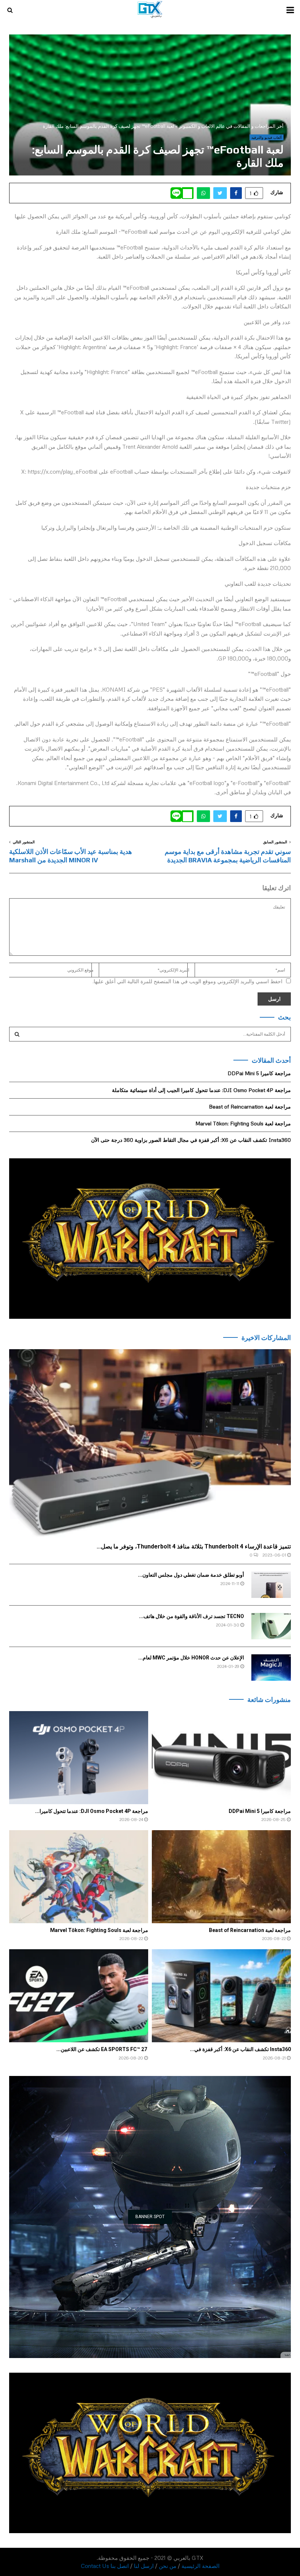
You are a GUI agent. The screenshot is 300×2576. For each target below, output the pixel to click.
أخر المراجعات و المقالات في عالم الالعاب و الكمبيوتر (231, 126)
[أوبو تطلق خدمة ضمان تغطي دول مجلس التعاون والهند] (271, 1585)
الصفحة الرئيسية (200, 2566)
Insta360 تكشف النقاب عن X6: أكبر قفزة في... (240, 2049)
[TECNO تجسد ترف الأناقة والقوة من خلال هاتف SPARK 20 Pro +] (271, 1626)
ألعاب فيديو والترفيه (267, 137)
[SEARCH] (17, 1034)
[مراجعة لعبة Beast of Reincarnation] (221, 1877)
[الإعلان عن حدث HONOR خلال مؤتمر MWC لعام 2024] (271, 1668)
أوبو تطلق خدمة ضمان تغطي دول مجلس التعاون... (191, 1575)
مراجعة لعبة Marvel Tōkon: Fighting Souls (243, 1123)
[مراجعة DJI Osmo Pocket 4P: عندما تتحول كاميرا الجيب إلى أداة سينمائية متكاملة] (79, 1757)
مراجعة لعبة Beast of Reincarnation (250, 1106)
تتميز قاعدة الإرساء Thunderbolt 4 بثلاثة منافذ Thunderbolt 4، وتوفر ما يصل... (194, 1546)
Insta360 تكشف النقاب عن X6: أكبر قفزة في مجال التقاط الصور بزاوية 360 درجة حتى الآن (191, 1140)
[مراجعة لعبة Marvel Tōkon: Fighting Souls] (79, 1877)
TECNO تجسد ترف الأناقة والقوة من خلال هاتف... (192, 1616)
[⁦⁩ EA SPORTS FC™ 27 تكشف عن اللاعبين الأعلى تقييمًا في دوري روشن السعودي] (79, 1996)
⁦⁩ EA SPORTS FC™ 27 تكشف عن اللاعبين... (102, 2049)
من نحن (168, 2566)
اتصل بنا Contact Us (105, 2566)
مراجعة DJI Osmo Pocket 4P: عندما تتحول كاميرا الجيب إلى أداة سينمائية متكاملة (201, 1090)
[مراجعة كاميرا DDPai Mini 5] (221, 1757)
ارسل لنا (144, 2566)
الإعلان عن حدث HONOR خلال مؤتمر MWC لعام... (191, 1658)
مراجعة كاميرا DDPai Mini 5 (259, 1073)
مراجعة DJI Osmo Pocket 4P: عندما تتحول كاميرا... (92, 1811)
